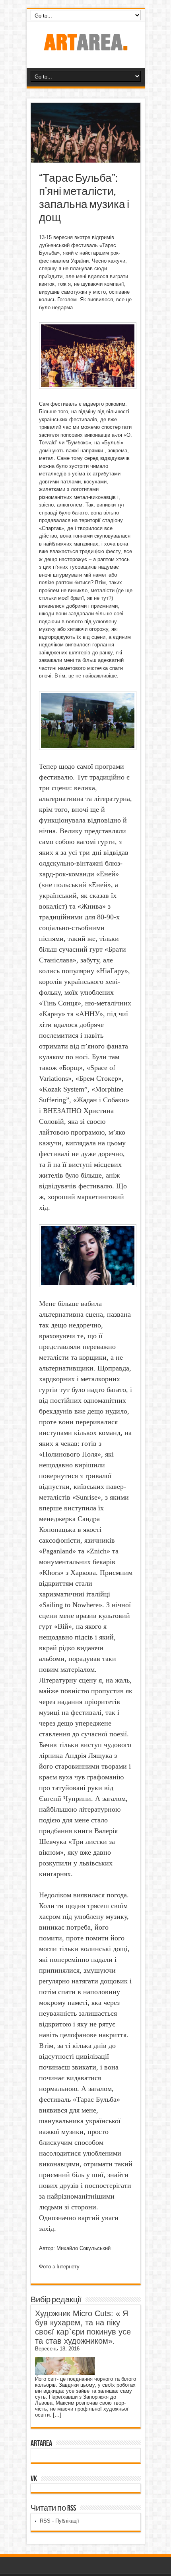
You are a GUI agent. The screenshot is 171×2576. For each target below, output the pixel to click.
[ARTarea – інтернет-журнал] (85, 48)
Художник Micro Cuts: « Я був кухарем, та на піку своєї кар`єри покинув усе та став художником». (83, 2327)
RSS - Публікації (59, 2521)
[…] (57, 2415)
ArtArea (41, 2443)
